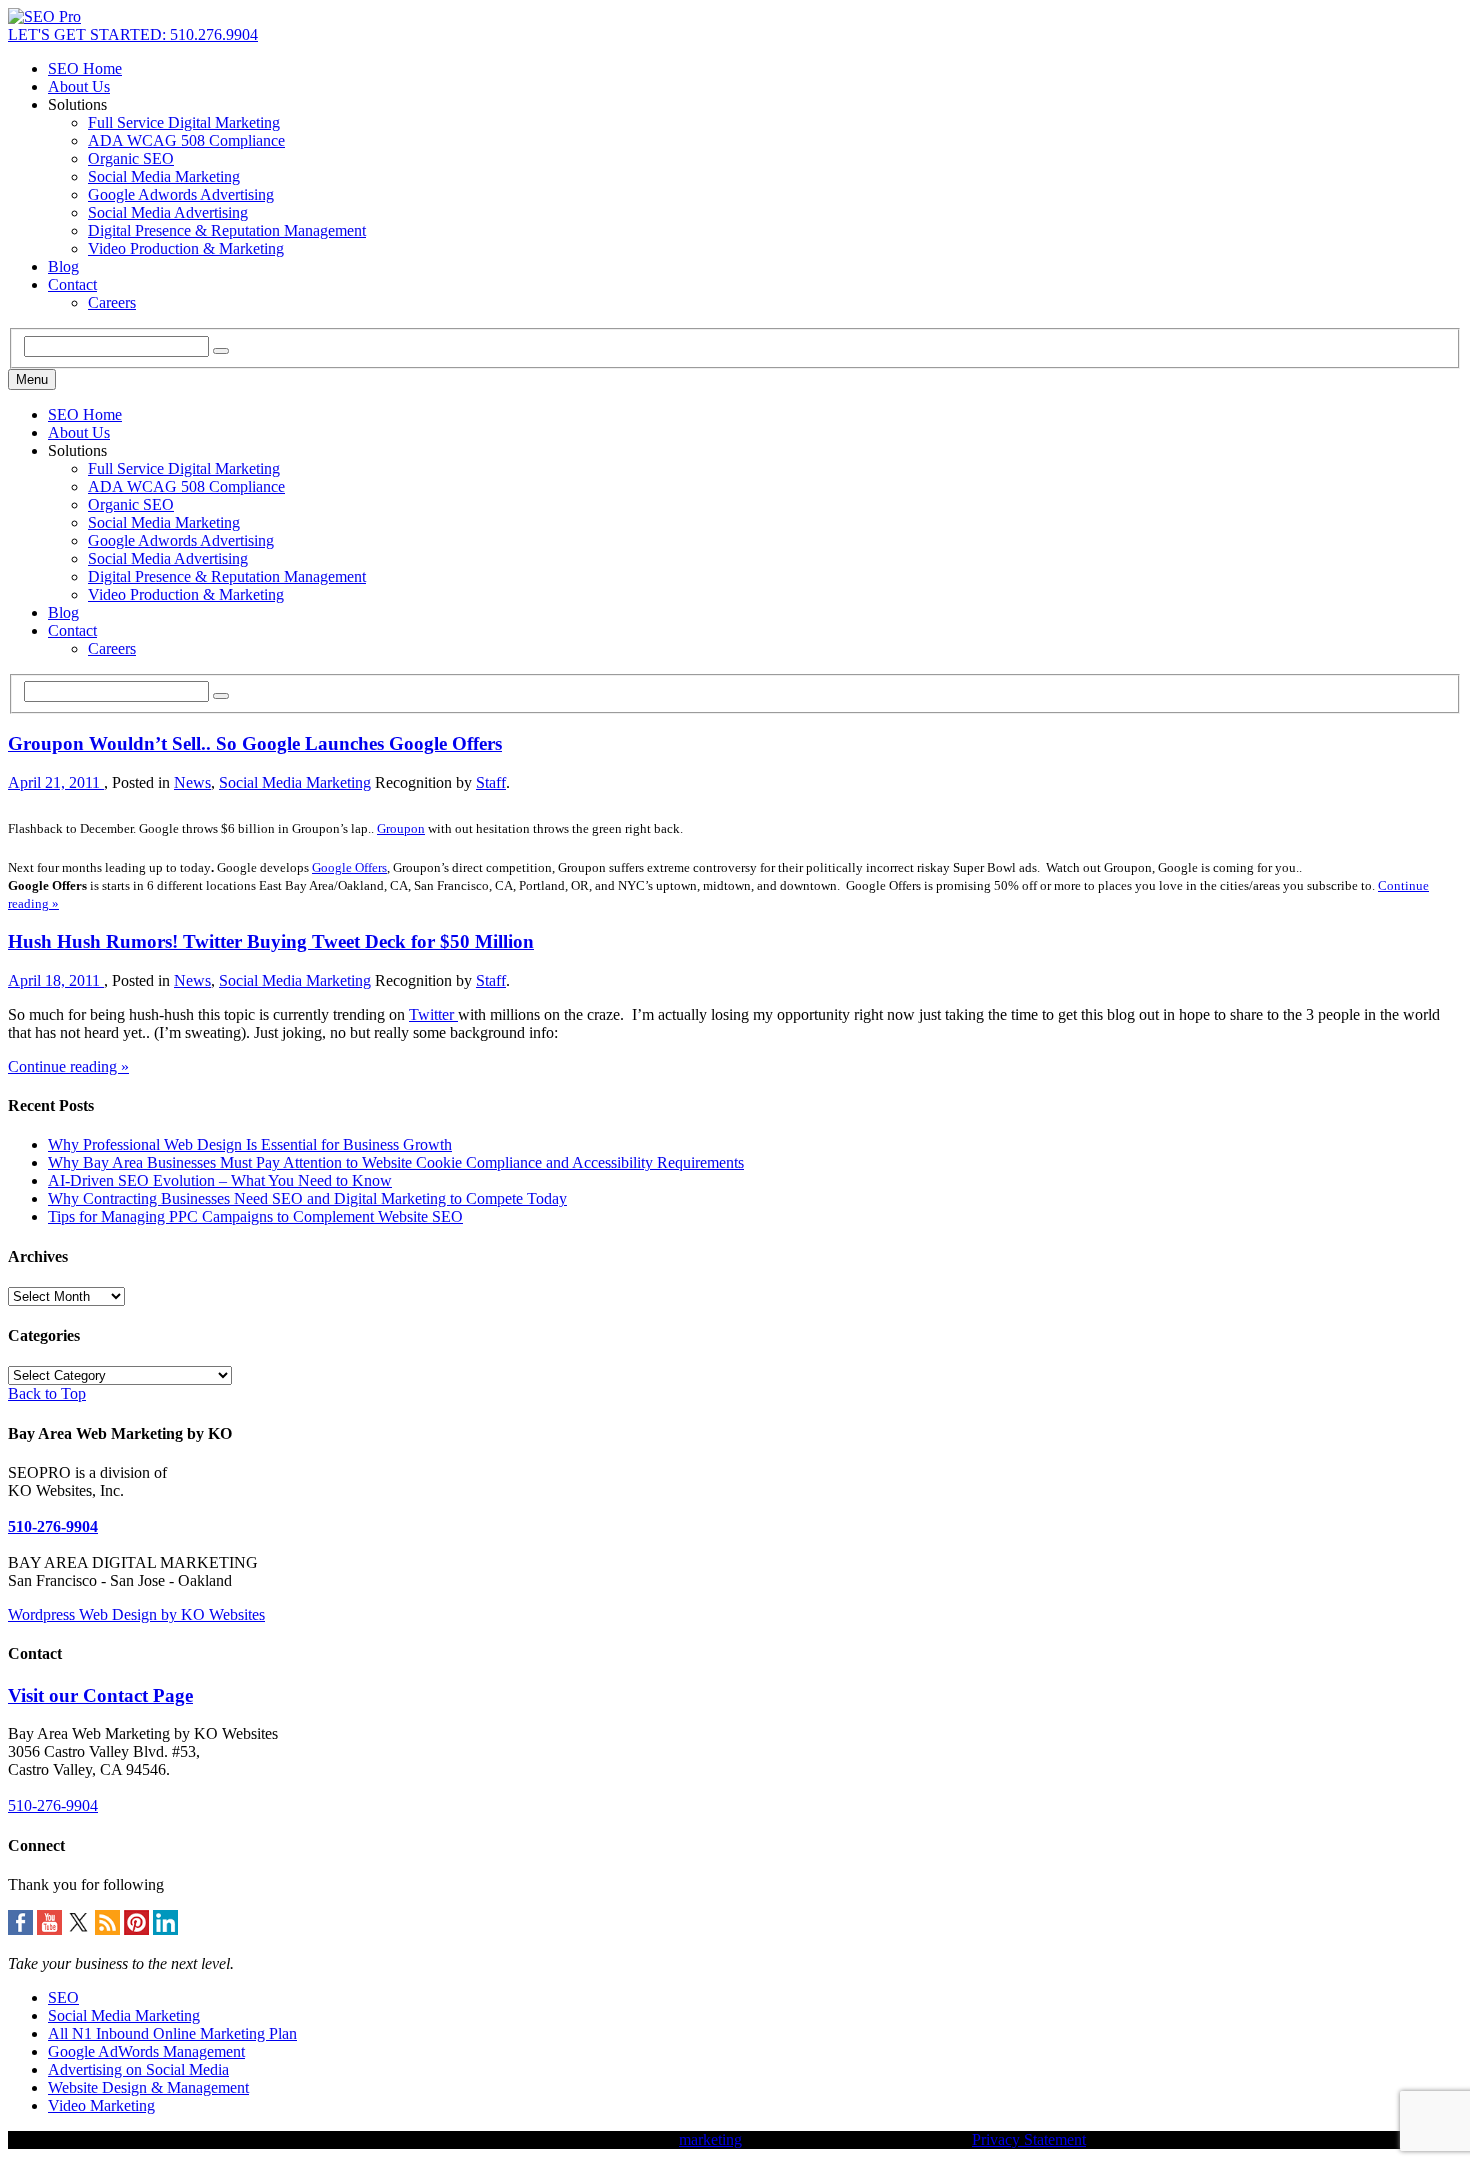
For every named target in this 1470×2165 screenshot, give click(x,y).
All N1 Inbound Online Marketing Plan (172, 2033)
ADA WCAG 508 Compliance (186, 140)
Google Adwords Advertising (181, 194)
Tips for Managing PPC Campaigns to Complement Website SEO (255, 1216)
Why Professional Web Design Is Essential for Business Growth (250, 1144)
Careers (112, 302)
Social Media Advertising (168, 212)
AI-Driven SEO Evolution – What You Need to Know (220, 1180)
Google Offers (349, 867)
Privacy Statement (1029, 2139)
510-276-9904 (53, 1526)
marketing (710, 2139)
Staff (491, 782)
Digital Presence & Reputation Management (227, 230)
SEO (63, 1997)
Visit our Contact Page (100, 1695)
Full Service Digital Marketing (184, 122)
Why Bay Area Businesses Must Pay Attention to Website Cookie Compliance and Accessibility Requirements (396, 1162)
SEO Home (85, 68)
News (192, 782)
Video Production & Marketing (186, 248)
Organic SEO (131, 158)
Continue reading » (68, 1066)
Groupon (401, 828)
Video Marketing (101, 2105)
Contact (72, 284)
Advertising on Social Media (138, 2069)
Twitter (433, 1014)
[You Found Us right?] (44, 16)
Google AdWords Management (146, 2051)
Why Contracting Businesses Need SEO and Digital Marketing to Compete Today (307, 1198)
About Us (79, 86)
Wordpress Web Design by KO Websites (136, 1614)
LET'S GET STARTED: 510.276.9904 (133, 34)
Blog (63, 266)
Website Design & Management (148, 2087)
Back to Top (47, 1393)
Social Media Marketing (164, 176)
